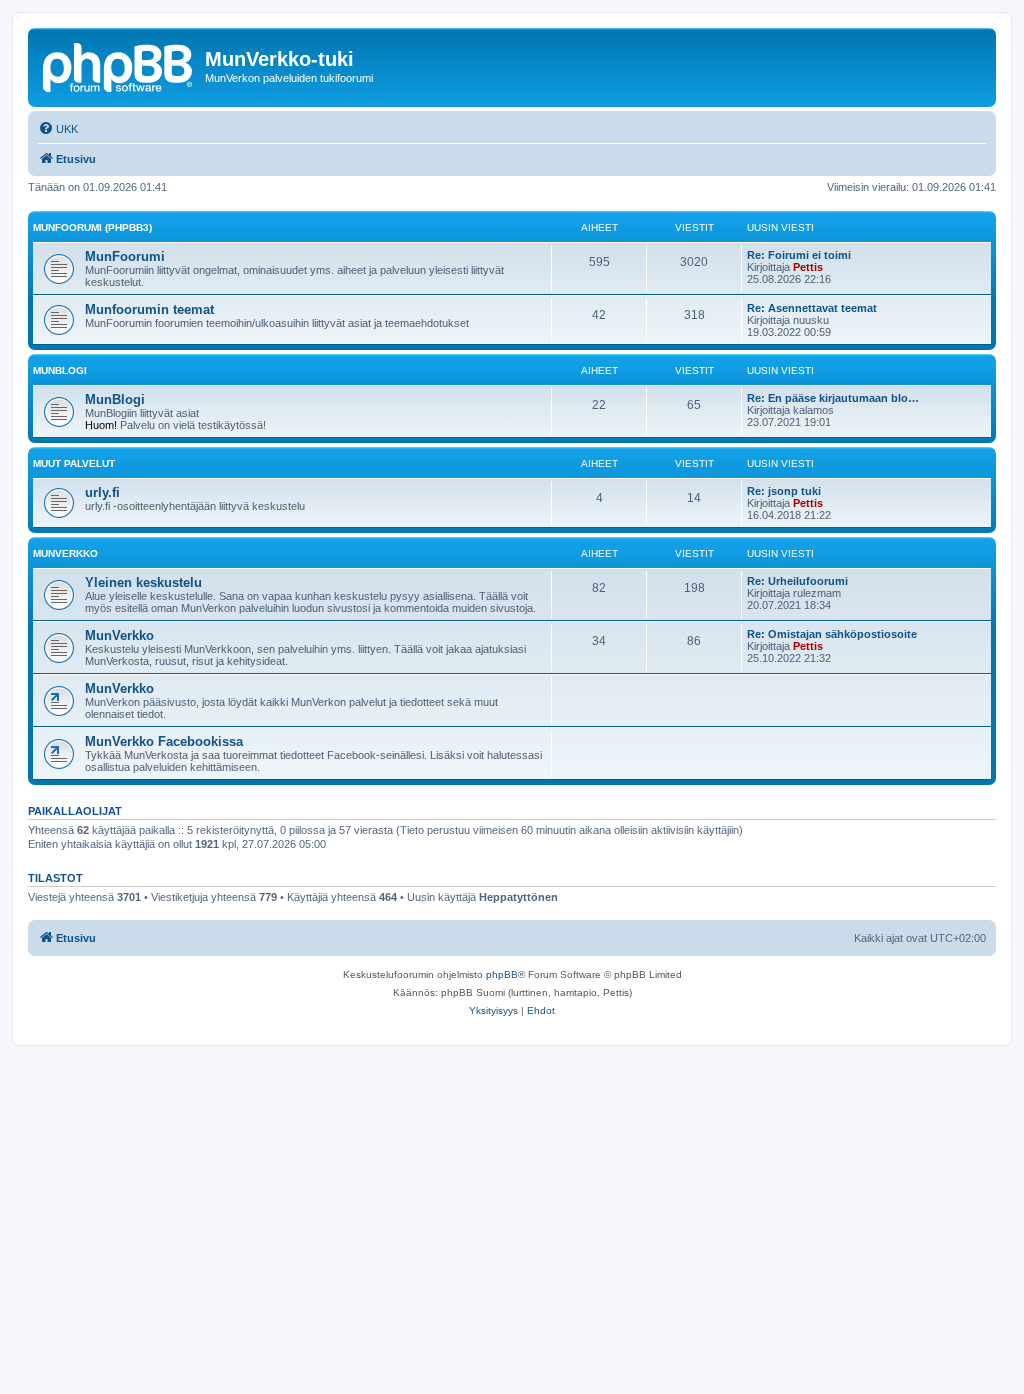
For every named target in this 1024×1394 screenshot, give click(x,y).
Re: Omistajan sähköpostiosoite (832, 634)
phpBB (502, 974)
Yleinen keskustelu (143, 582)
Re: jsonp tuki (784, 491)
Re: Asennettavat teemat (812, 308)
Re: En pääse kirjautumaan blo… (833, 398)
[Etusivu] (119, 65)
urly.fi (102, 492)
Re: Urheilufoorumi (797, 581)
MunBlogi (60, 370)
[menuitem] (58, 129)
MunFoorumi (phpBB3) (92, 227)
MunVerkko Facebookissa (164, 741)
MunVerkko (65, 553)
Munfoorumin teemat (149, 309)
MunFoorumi (125, 256)
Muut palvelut (74, 463)
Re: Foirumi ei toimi (799, 255)
